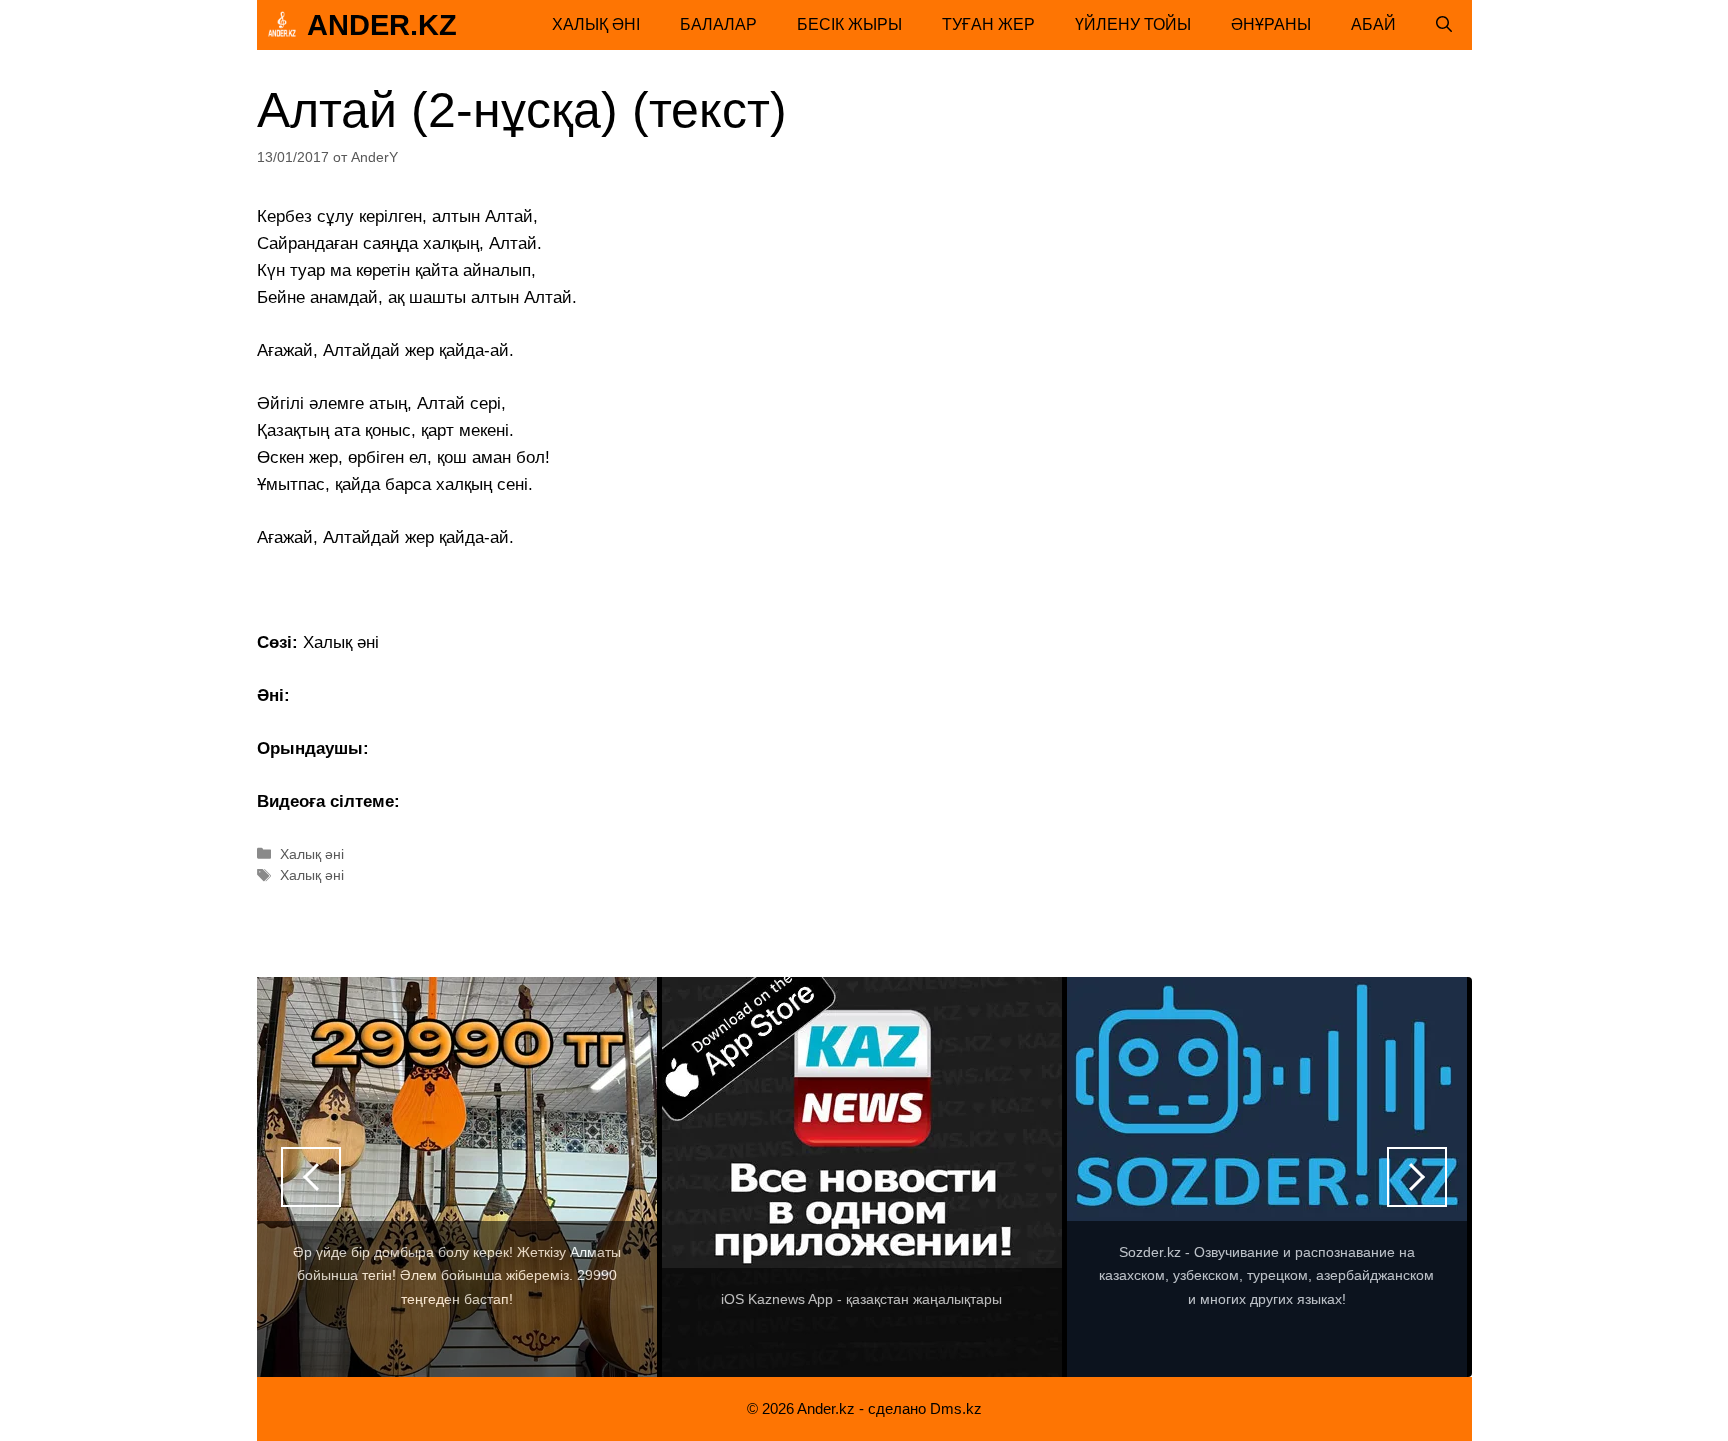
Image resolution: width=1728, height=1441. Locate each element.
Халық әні (596, 24)
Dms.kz (956, 1408)
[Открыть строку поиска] (1444, 25)
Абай (1373, 24)
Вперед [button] (1417, 1177)
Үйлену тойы (1133, 24)
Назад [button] (311, 1177)
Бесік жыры (849, 24)
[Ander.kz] (282, 25)
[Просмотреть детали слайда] (457, 1177)
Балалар (718, 24)
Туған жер (988, 24)
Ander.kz (382, 25)
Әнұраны (1271, 24)
